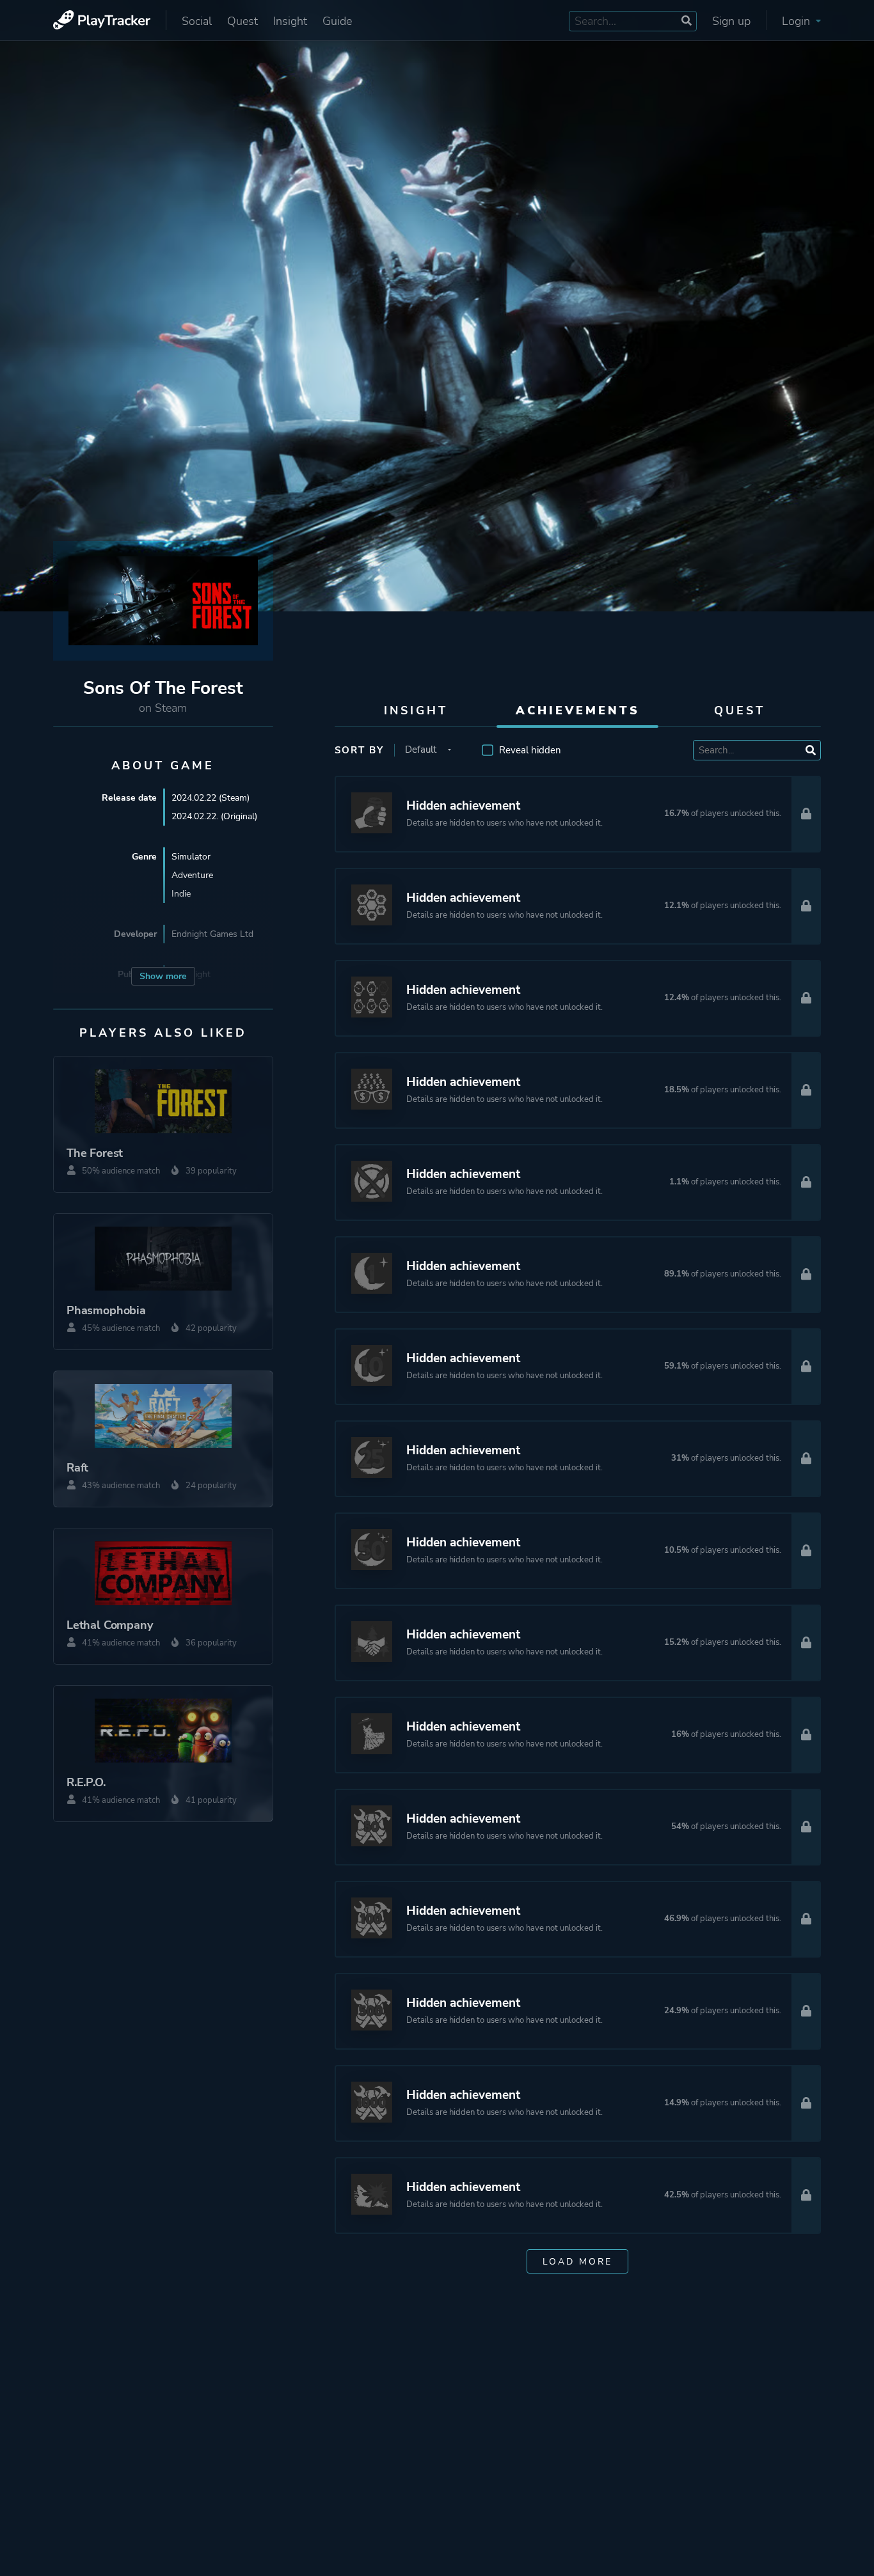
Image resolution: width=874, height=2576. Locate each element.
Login (798, 21)
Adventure (192, 875)
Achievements (578, 711)
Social (197, 21)
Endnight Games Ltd (212, 934)
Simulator (191, 857)
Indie (181, 894)
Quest (242, 21)
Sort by (359, 750)
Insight (290, 21)
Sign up (731, 21)
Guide (337, 21)
